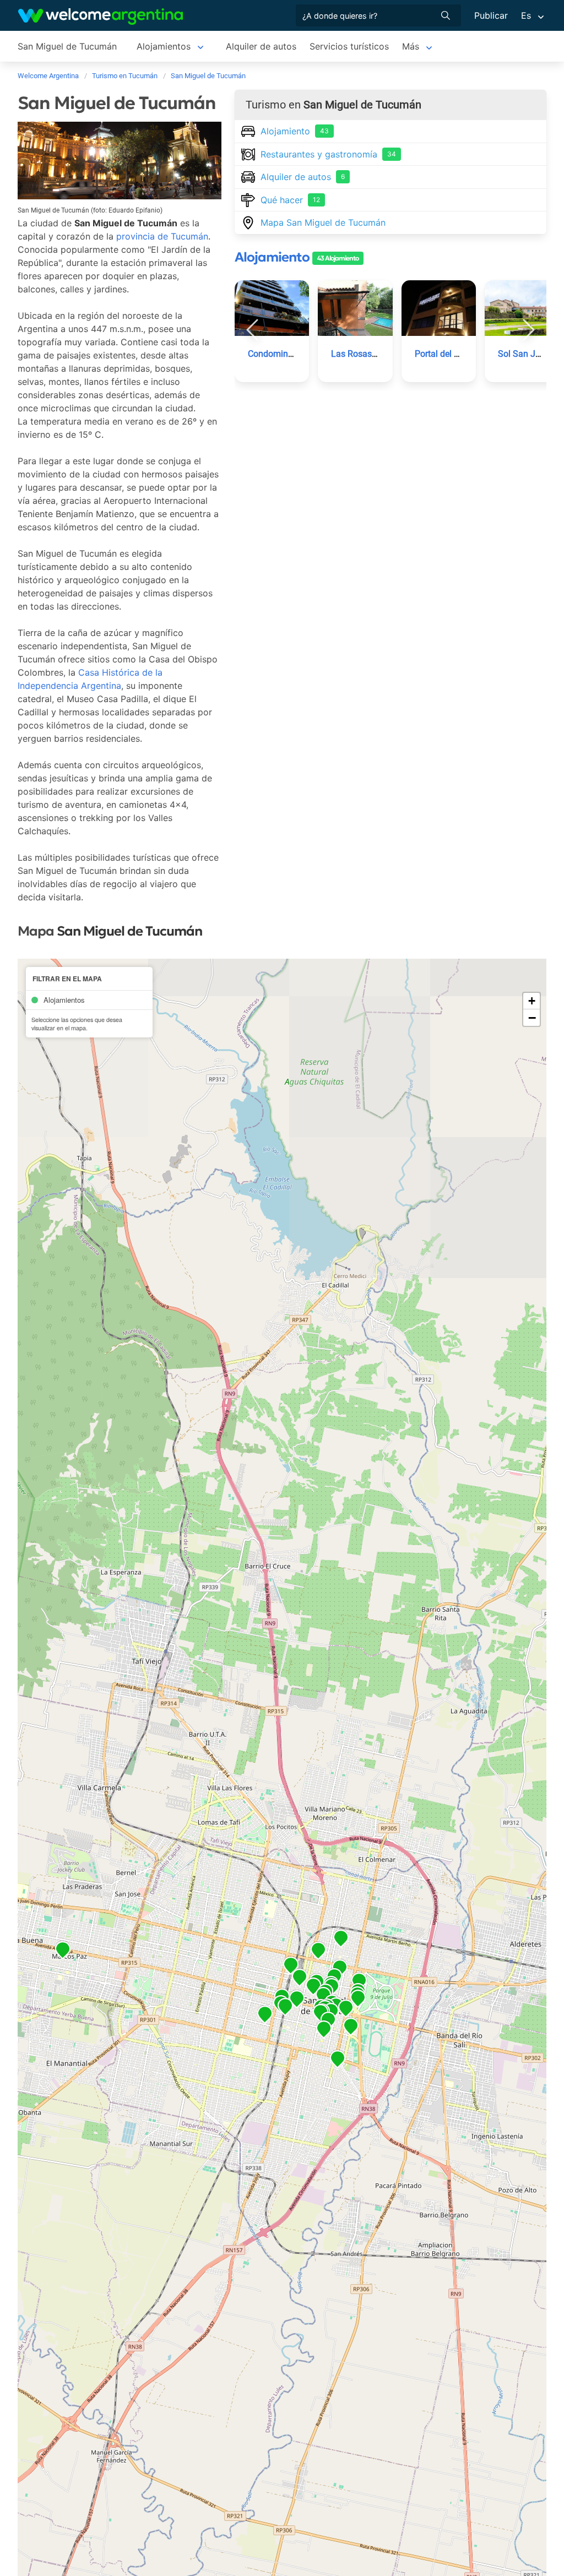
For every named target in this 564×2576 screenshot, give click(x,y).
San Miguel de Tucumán (67, 46)
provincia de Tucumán (162, 236)
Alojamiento (295, 131)
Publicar (491, 15)
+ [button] (532, 1001)
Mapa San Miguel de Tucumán (323, 222)
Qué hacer (290, 200)
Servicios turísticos (349, 46)
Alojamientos (164, 46)
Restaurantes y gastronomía (328, 154)
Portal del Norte (445, 354)
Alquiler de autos (261, 46)
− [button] (532, 1018)
